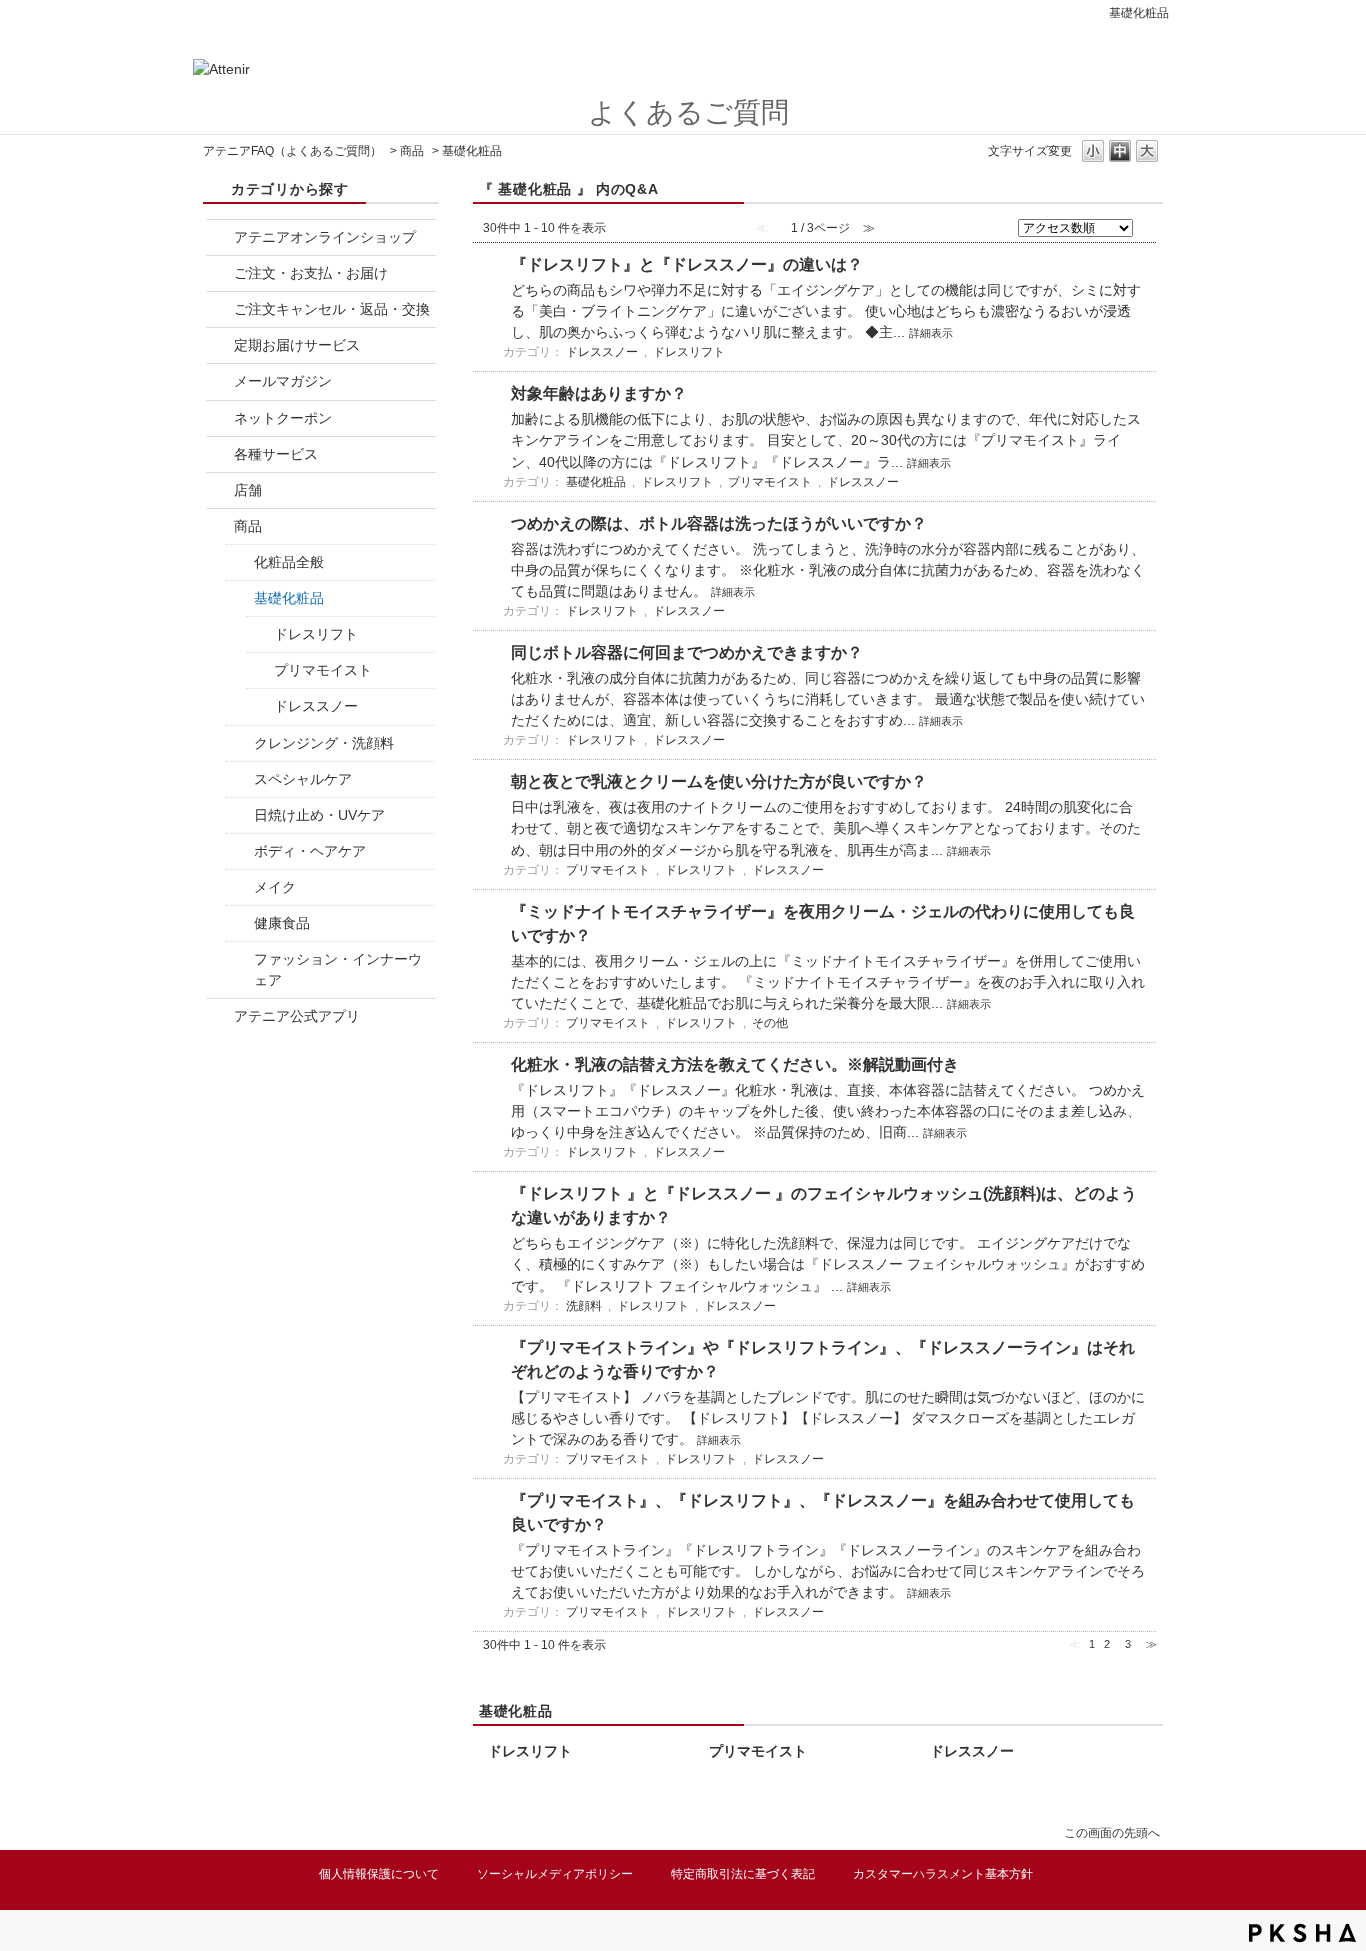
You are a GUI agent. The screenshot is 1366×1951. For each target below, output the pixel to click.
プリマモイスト (323, 670)
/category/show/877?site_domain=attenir (220, 237)
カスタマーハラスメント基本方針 (943, 1874)
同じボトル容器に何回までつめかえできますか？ (687, 652)
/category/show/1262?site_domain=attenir (240, 923)
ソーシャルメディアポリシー (555, 1874)
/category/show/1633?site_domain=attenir (220, 1016)
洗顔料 (584, 1306)
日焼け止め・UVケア (319, 815)
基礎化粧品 (289, 598)
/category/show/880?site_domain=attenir (220, 418)
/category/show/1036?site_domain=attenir (240, 779)
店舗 (248, 490)
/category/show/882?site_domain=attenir (220, 454)
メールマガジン (283, 381)
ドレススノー (316, 706)
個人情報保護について (379, 1874)
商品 (412, 151)
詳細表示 (931, 333)
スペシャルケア (303, 779)
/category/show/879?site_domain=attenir (220, 381)
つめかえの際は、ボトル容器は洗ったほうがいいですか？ (719, 523)
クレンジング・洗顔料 (324, 743)
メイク (275, 887)
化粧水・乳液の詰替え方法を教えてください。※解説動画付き (735, 1064)
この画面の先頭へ (1112, 1832)
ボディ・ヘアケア (310, 851)
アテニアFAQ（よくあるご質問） (292, 151)
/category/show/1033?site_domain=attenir (240, 598)
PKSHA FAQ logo (1302, 1933)
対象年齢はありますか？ (599, 393)
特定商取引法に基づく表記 (743, 1874)
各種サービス (276, 454)
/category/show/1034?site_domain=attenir (240, 743)
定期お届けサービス (297, 345)
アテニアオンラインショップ (325, 237)
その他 (770, 1023)
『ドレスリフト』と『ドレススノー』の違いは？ (687, 264)
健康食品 (282, 923)
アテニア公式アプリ (297, 1016)
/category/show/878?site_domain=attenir (220, 273)
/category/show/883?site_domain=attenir (220, 490)
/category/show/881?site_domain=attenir (220, 309)
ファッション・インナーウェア (338, 969)
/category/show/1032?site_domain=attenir (220, 526)
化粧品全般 (289, 562)
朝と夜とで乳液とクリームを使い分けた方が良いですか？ (719, 781)
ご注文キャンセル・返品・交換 (332, 309)
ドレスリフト (316, 634)
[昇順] (1147, 223)
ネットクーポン (283, 418)
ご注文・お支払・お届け (311, 273)
